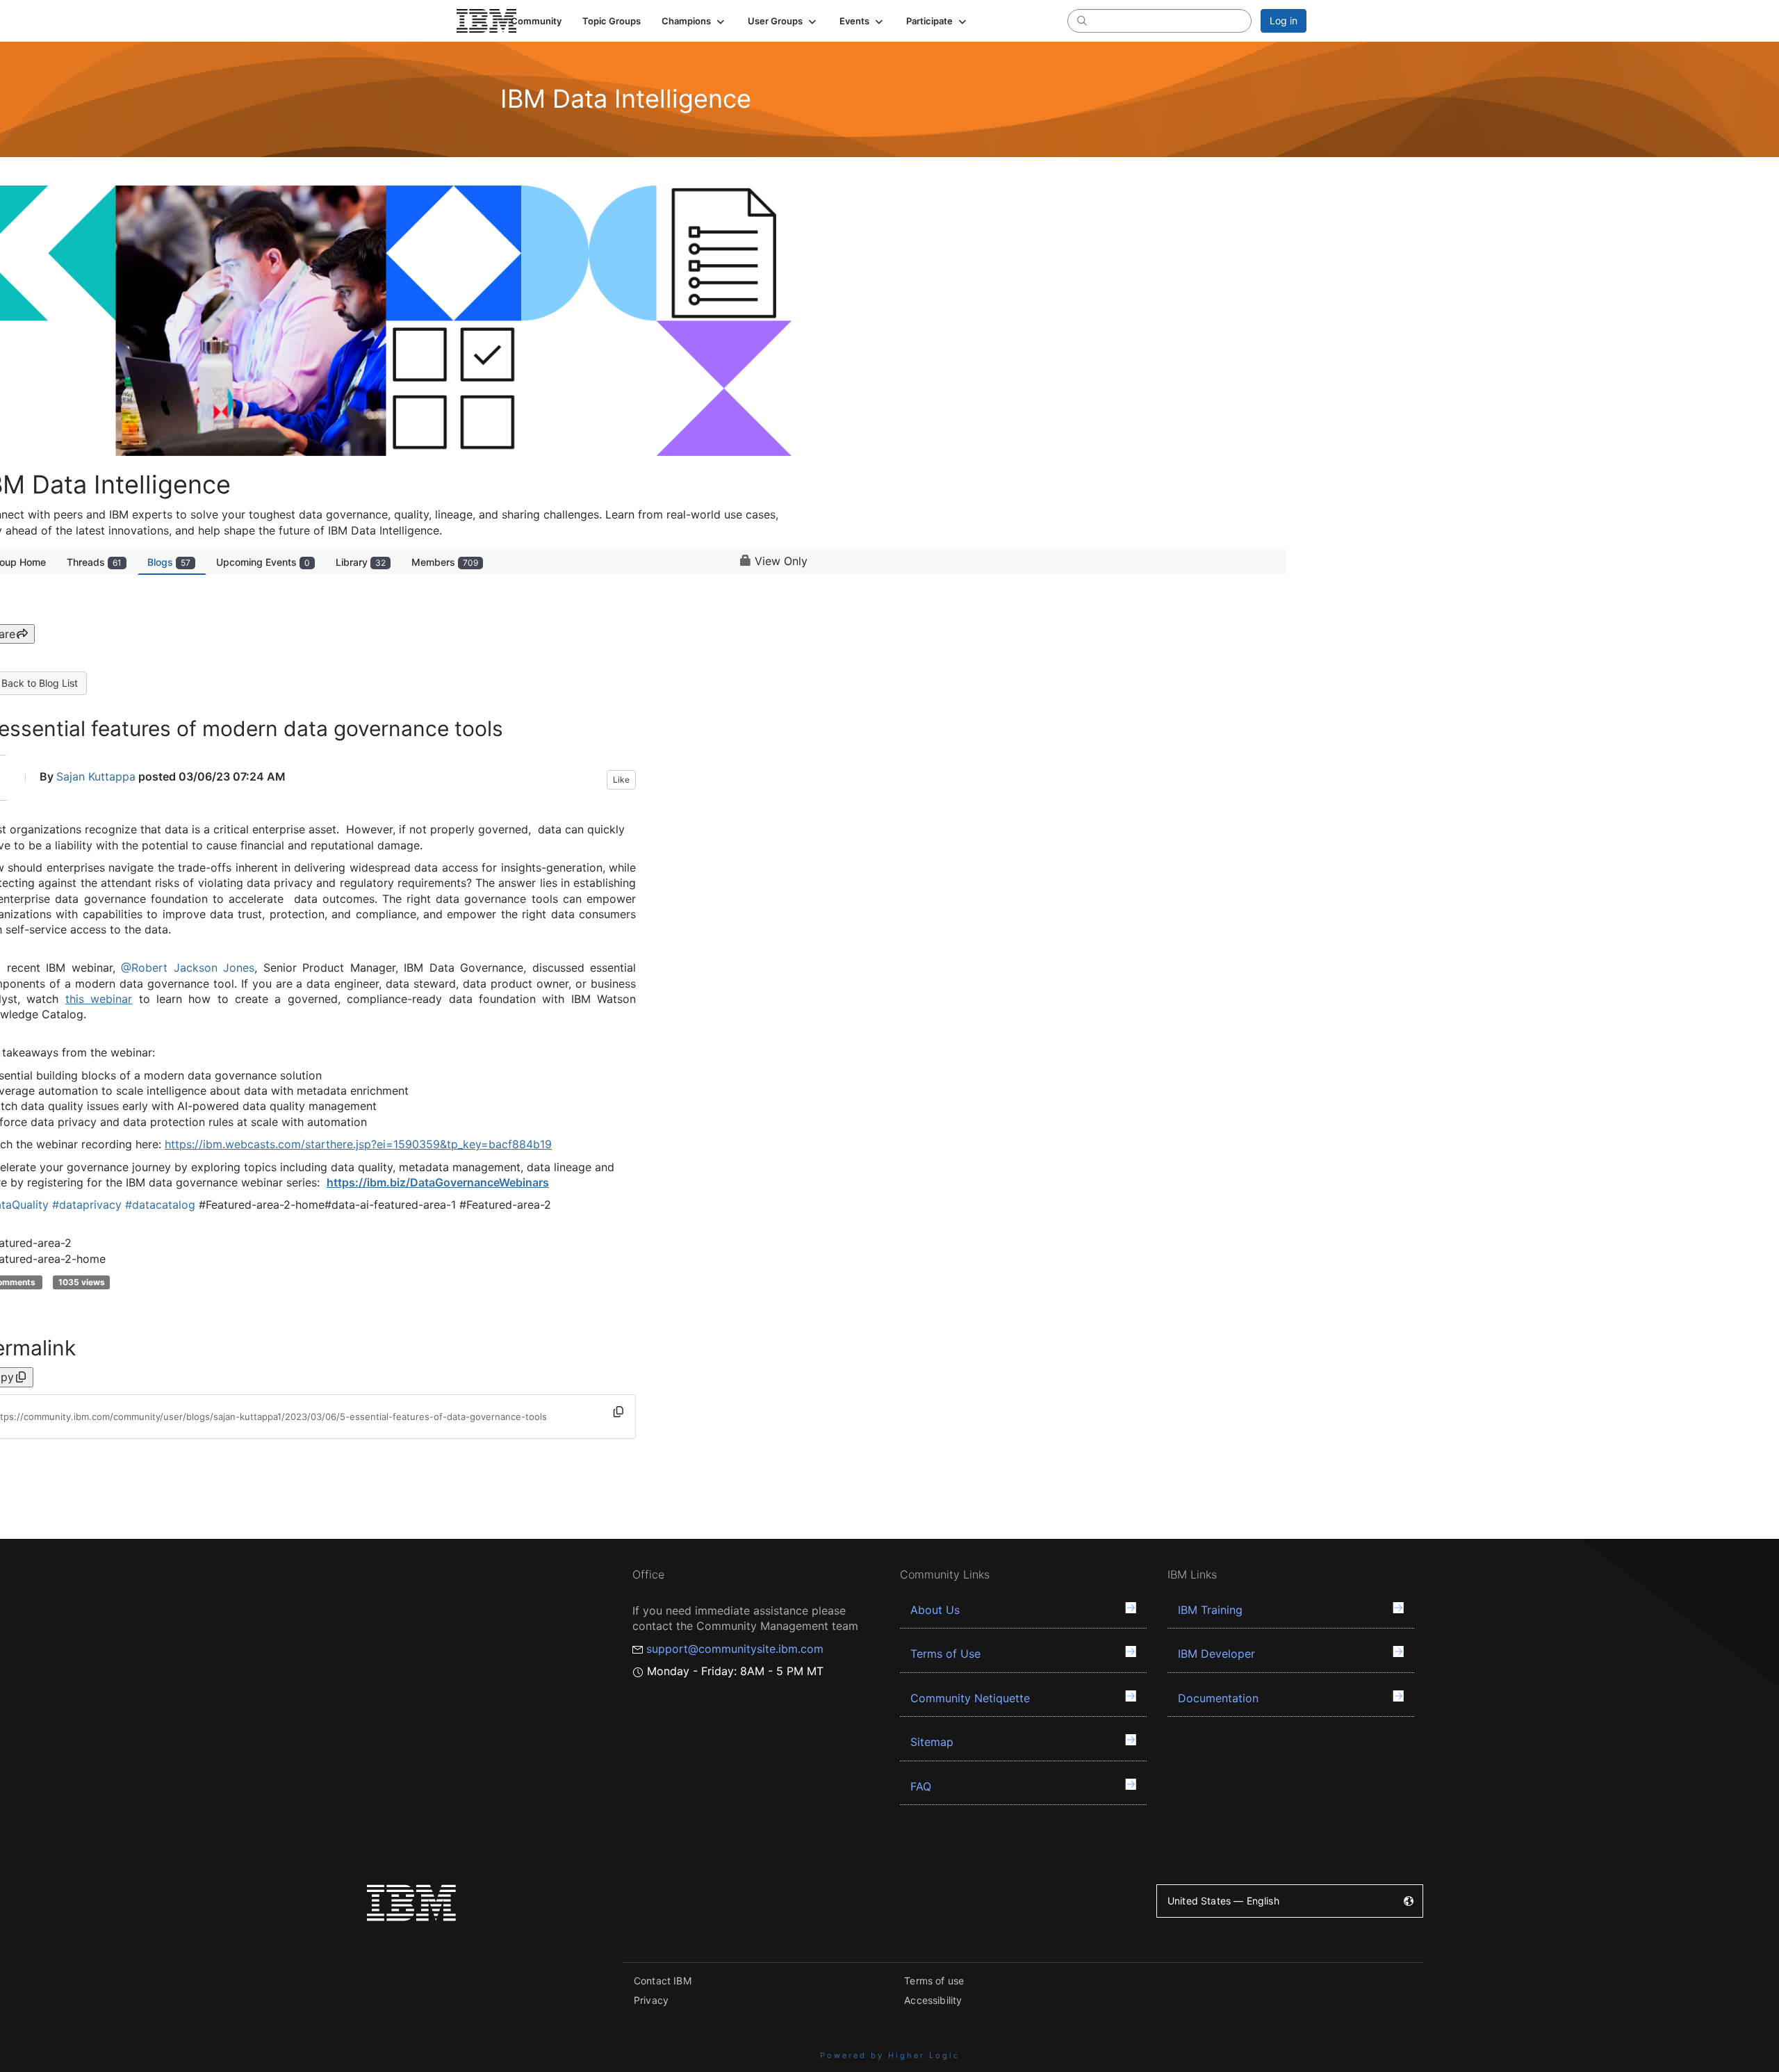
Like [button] (621, 780)
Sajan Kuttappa (96, 776)
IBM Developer (1216, 1654)
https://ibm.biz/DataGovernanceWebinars (438, 1182)
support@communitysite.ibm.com (735, 1649)
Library (361, 562)
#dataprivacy (87, 1205)
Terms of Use (945, 1654)
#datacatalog (160, 1205)
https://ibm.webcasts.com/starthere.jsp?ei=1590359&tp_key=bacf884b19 (358, 1144)
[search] (1082, 20)
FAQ (921, 1786)
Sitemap (932, 1742)
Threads (94, 562)
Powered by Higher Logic (890, 2055)
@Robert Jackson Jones (188, 968)
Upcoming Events (263, 562)
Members (445, 562)
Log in (1284, 21)
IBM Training (1210, 1610)
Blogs (169, 562)
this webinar (99, 999)
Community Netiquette (970, 1698)
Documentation (1218, 1698)
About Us (935, 1610)
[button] (694, 21)
